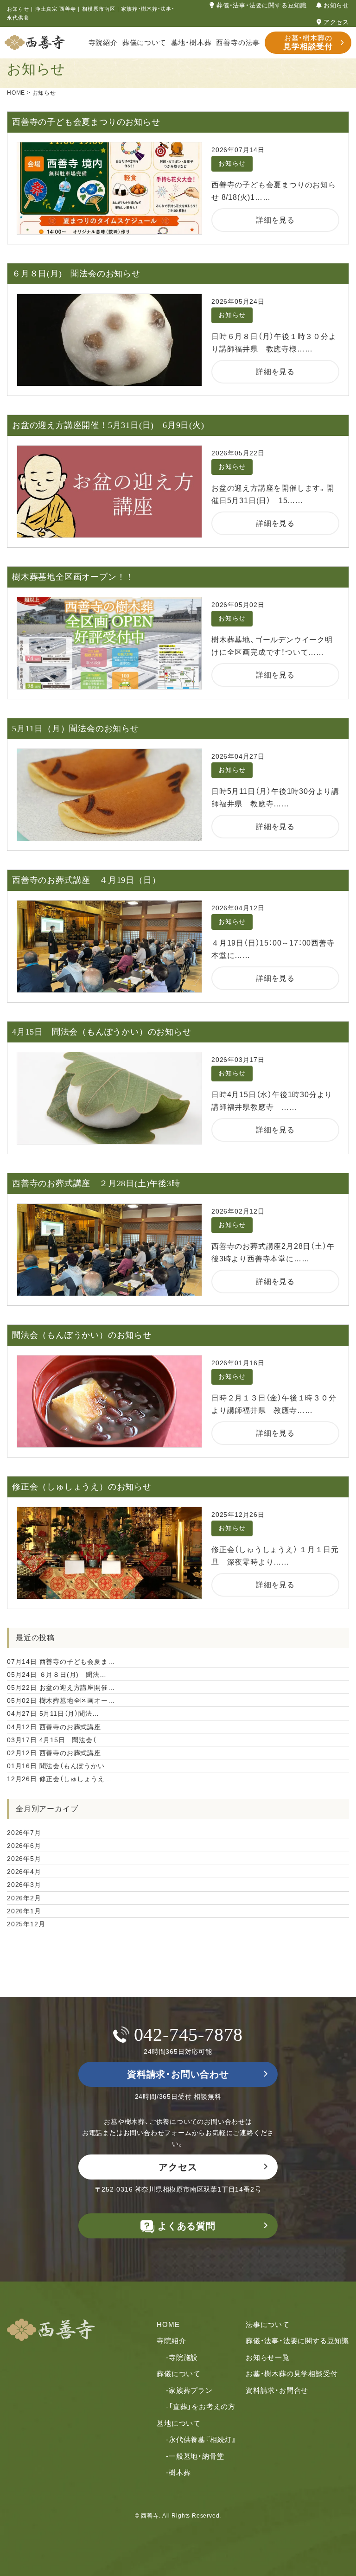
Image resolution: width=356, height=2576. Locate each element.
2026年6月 (24, 1846)
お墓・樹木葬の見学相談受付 (292, 2374)
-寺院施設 (182, 2357)
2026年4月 (24, 1872)
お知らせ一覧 (268, 2357)
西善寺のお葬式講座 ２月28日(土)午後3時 (96, 1183)
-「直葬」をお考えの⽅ (201, 2407)
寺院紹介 (103, 42)
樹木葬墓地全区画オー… (61, 1700)
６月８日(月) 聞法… (57, 1675)
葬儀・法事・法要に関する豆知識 (262, 5)
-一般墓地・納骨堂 (195, 2456)
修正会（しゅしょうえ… (59, 1779)
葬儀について (144, 42)
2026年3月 (24, 1885)
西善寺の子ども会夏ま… (61, 1662)
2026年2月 (24, 1898)
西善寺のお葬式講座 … (61, 1727)
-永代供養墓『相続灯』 (201, 2439)
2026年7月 (24, 1833)
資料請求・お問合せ (277, 2390)
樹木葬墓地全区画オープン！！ (73, 577)
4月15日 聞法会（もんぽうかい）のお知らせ (102, 1032)
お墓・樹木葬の (308, 42)
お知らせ (336, 5)
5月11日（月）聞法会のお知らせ (76, 729)
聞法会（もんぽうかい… (59, 1766)
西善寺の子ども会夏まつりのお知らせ (86, 122)
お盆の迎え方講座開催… (61, 1688)
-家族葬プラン (189, 2390)
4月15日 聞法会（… (55, 1740)
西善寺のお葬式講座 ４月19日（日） (86, 880)
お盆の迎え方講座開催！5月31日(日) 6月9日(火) (108, 425)
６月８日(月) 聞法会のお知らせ (76, 274)
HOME (168, 2324)
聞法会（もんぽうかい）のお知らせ (82, 1335)
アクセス (336, 22)
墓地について (179, 2423)
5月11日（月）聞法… (53, 1713)
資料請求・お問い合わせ (178, 2074)
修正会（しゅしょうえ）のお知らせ (82, 1487)
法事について (268, 2324)
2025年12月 (26, 1924)
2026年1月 (24, 1911)
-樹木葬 (178, 2472)
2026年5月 (24, 1859)
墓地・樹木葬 (191, 42)
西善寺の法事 (238, 42)
